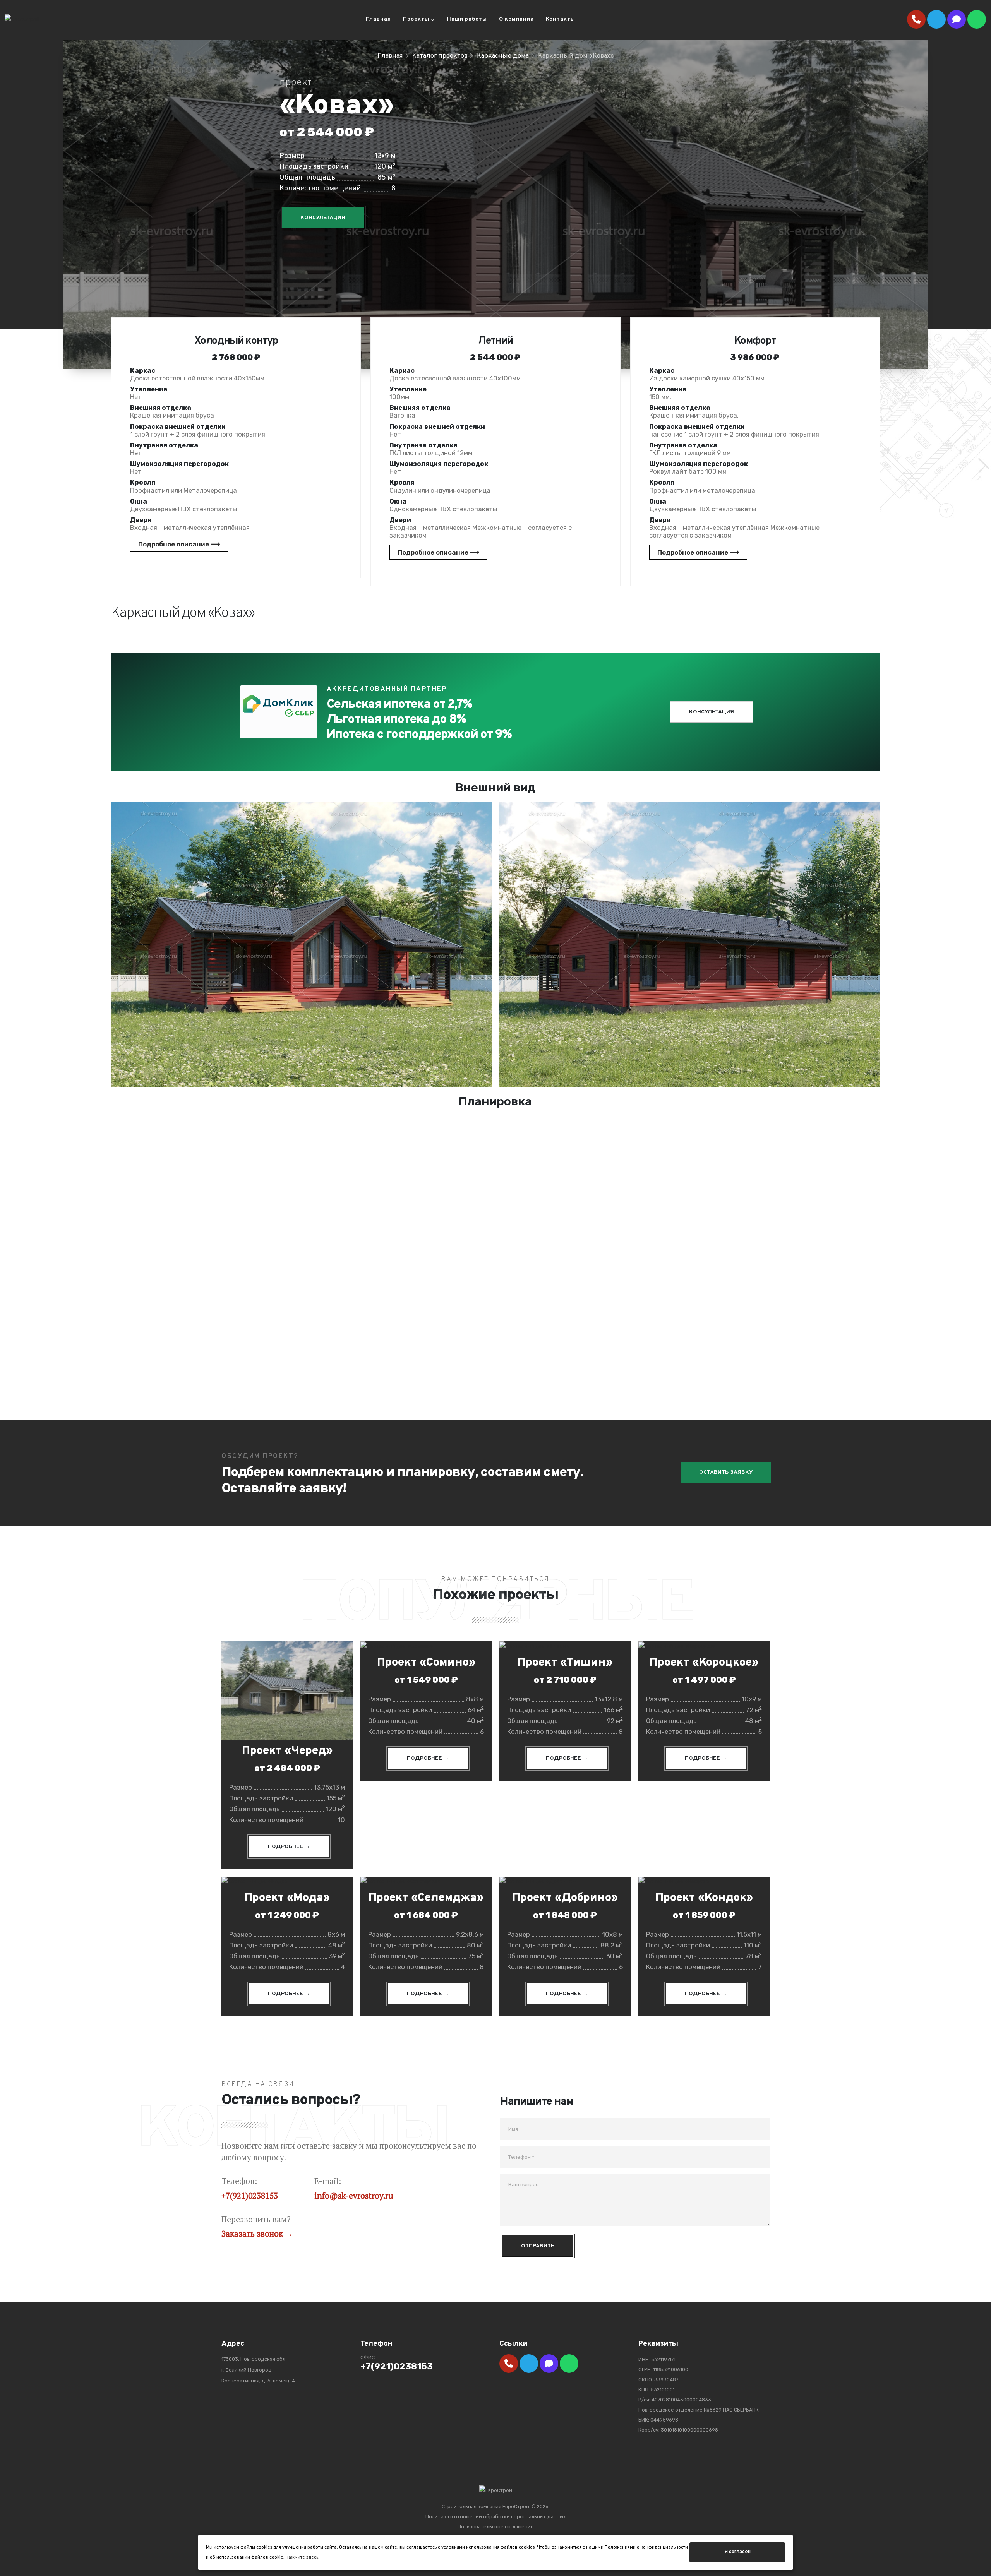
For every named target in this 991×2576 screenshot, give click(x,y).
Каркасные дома (503, 56)
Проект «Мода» (287, 1898)
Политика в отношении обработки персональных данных (496, 2517)
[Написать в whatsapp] (977, 19)
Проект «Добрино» (565, 1898)
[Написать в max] (957, 19)
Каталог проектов (440, 56)
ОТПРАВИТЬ (538, 2246)
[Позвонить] (916, 19)
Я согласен (737, 2552)
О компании (516, 19)
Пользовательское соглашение (496, 2527)
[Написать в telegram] (936, 19)
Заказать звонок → (257, 2233)
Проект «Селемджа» (426, 1898)
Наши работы (467, 19)
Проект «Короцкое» (704, 1663)
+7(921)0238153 (250, 2196)
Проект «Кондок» (704, 1898)
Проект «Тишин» (565, 1663)
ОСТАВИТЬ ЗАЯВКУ (726, 1472)
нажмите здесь (302, 2557)
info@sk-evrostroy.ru (354, 2196)
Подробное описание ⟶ (179, 544)
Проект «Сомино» (426, 1663)
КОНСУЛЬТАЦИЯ (323, 218)
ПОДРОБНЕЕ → (289, 1847)
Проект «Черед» (287, 1751)
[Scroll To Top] (977, 2567)
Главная (378, 19)
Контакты (561, 19)
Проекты (416, 19)
